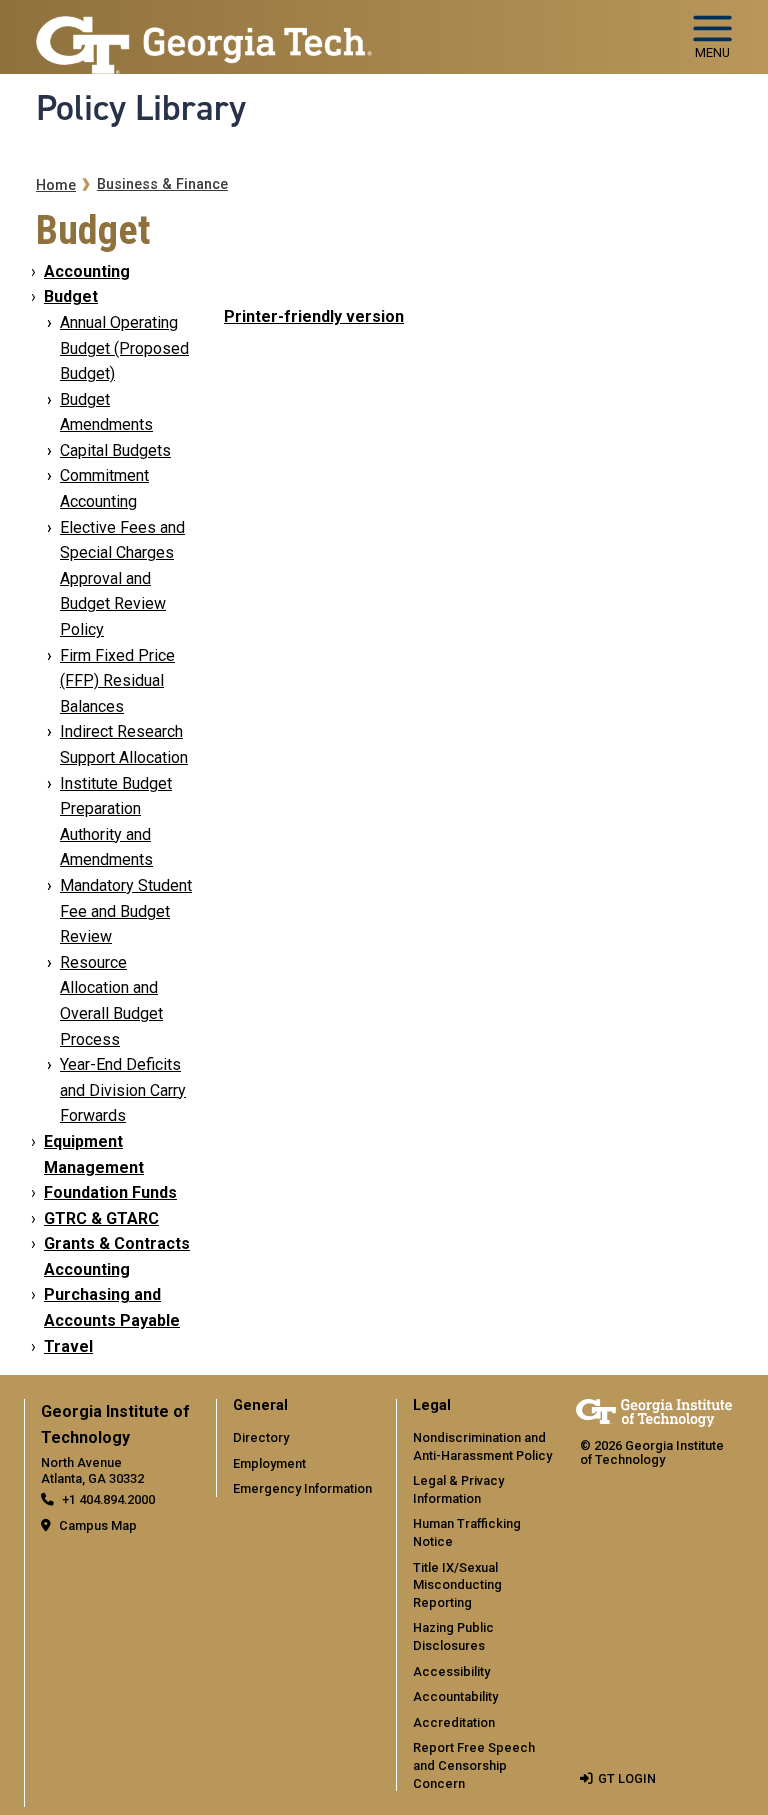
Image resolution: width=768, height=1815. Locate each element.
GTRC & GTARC (101, 1218)
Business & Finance (162, 184)
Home (56, 185)
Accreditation (454, 1722)
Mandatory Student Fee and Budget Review (126, 911)
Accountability (455, 1696)
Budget (71, 296)
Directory (261, 1437)
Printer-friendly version (314, 316)
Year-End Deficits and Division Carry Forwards (123, 1090)
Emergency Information (302, 1488)
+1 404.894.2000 (108, 1499)
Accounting (87, 271)
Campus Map (98, 1525)
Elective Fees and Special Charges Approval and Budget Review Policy (122, 578)
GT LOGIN (627, 1778)
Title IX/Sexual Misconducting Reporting (457, 1585)
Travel (68, 1346)
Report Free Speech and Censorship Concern (474, 1765)
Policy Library (141, 108)
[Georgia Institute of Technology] (204, 28)
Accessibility (451, 1671)
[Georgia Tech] (654, 1412)
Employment (269, 1463)
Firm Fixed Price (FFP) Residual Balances (117, 681)
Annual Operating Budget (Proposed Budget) (124, 348)
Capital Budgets (115, 450)
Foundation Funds (110, 1192)
